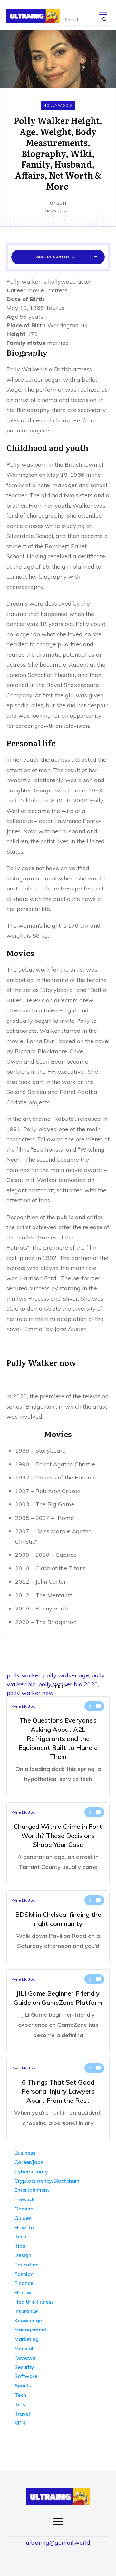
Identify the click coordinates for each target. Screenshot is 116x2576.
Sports (23, 2385)
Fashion (24, 2274)
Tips (20, 2246)
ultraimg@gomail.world (58, 2543)
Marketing (27, 2339)
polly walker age (66, 1675)
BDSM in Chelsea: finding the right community (58, 1927)
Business (25, 2153)
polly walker (24, 1675)
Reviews (25, 2358)
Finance (24, 2283)
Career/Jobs (29, 2162)
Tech (20, 2236)
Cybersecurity (31, 2171)
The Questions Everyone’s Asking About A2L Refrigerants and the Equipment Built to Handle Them (58, 1747)
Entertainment (32, 2190)
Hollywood (58, 106)
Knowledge (28, 2320)
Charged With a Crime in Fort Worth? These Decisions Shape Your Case (58, 1844)
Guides (23, 2218)
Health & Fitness (34, 2302)
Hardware (27, 2292)
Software (26, 2376)
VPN (20, 2423)
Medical (24, 2348)
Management (30, 2330)
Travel (22, 2414)
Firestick (24, 2199)
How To (24, 2227)
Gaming (24, 2209)
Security (24, 2367)
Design (23, 2255)
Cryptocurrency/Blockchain (47, 2181)
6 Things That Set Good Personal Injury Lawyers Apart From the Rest (58, 2100)
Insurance (26, 2311)
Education (27, 2265)
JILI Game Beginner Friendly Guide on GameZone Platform (58, 2011)
